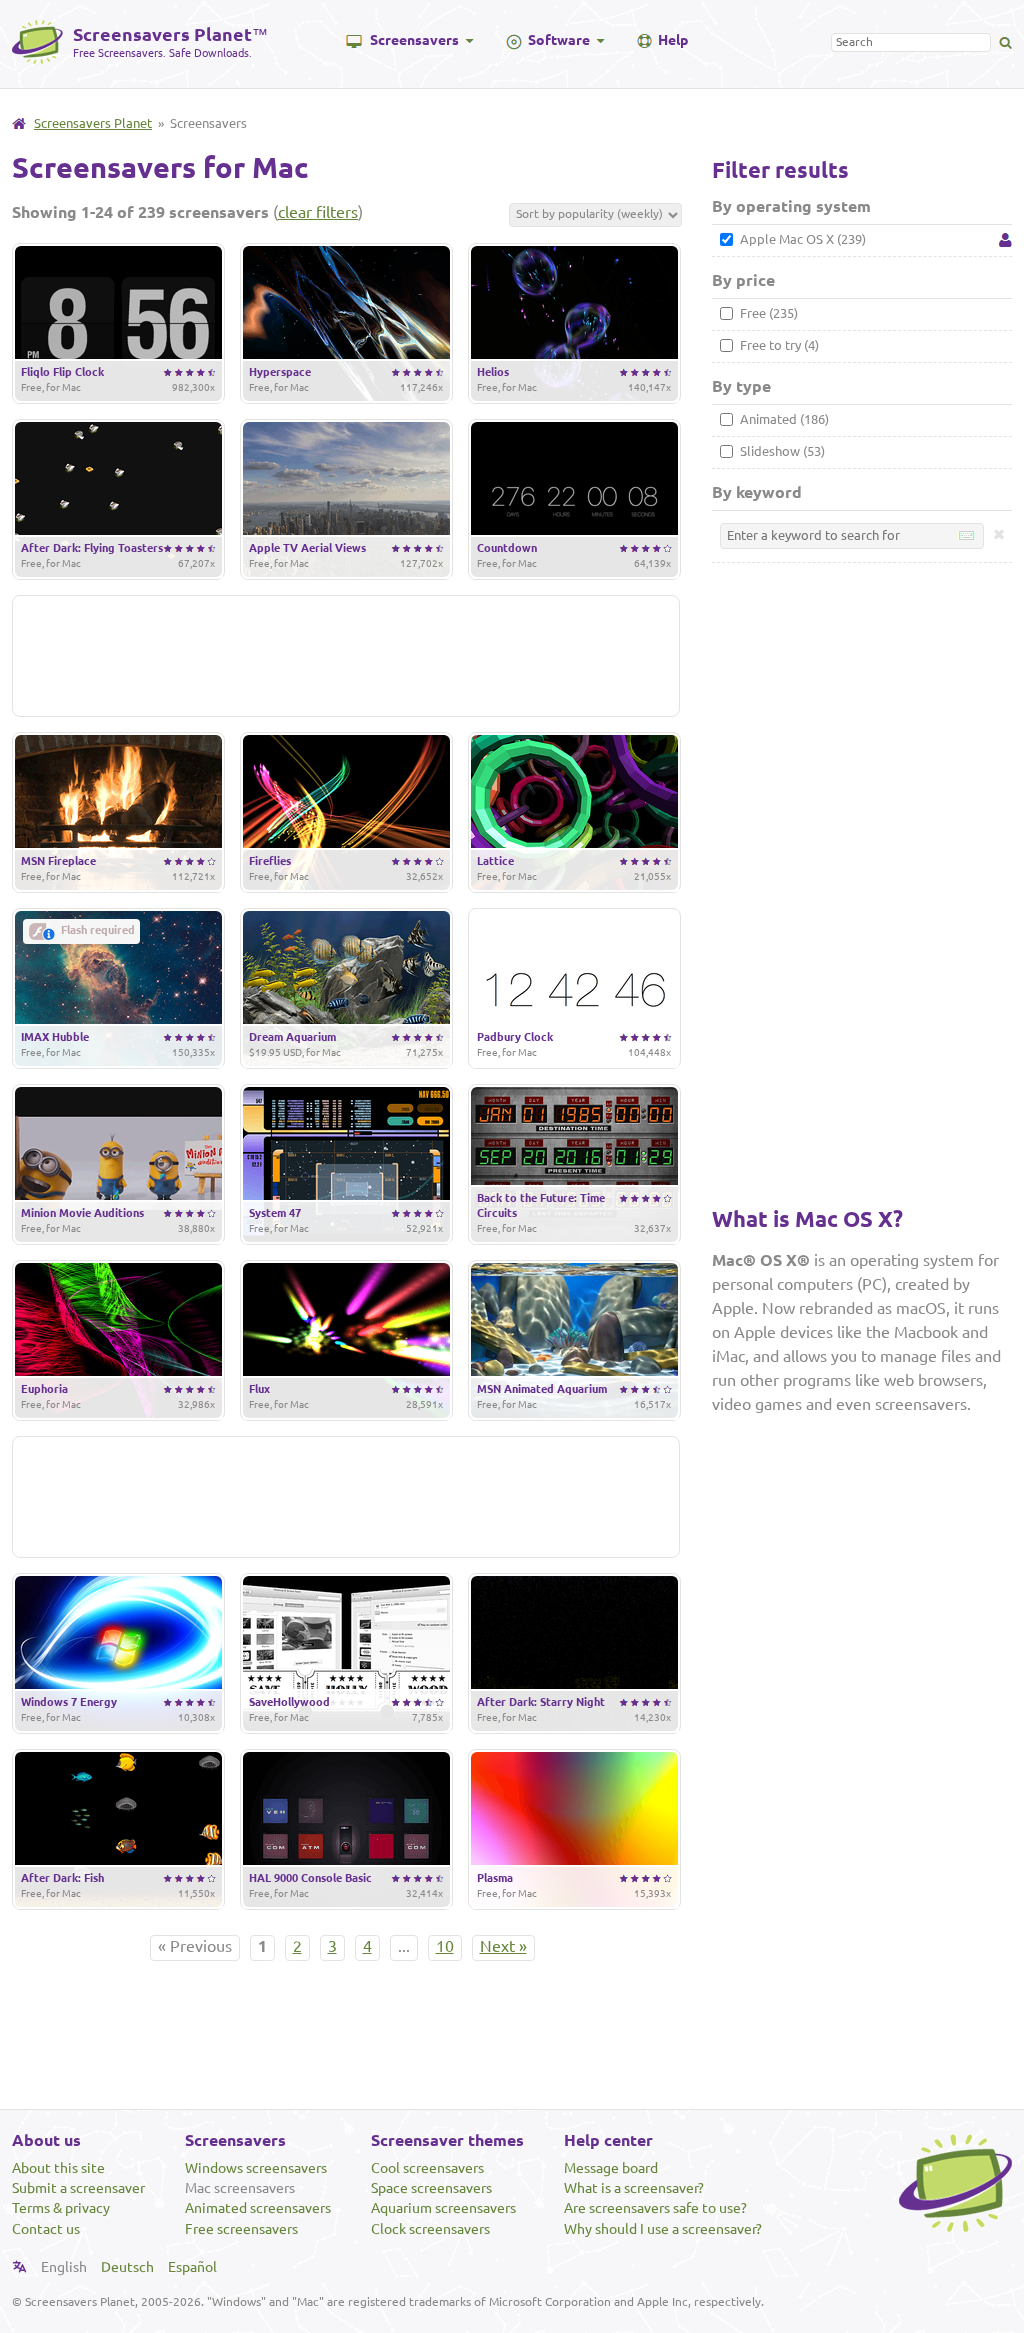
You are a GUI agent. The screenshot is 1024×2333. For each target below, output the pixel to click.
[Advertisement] (346, 656)
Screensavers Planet (93, 123)
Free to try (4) (778, 345)
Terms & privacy (61, 2208)
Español (192, 2267)
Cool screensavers (427, 2168)
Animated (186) (783, 419)
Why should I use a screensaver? (663, 2229)
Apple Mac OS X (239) (801, 239)
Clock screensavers (430, 2229)
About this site (58, 2168)
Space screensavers (431, 2188)
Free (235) (767, 313)
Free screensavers (241, 2229)
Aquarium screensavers (443, 2208)
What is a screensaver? (634, 2188)
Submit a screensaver (78, 2188)
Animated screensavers (258, 2208)
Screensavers (414, 40)
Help (673, 40)
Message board (611, 2168)
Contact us (46, 2229)
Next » (503, 1946)
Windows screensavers (256, 2168)
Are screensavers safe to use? (655, 2208)
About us (46, 2140)
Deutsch (127, 2267)
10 (445, 1946)
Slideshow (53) (781, 451)
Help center (608, 2140)
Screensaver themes (447, 2140)
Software (559, 40)
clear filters (318, 212)
